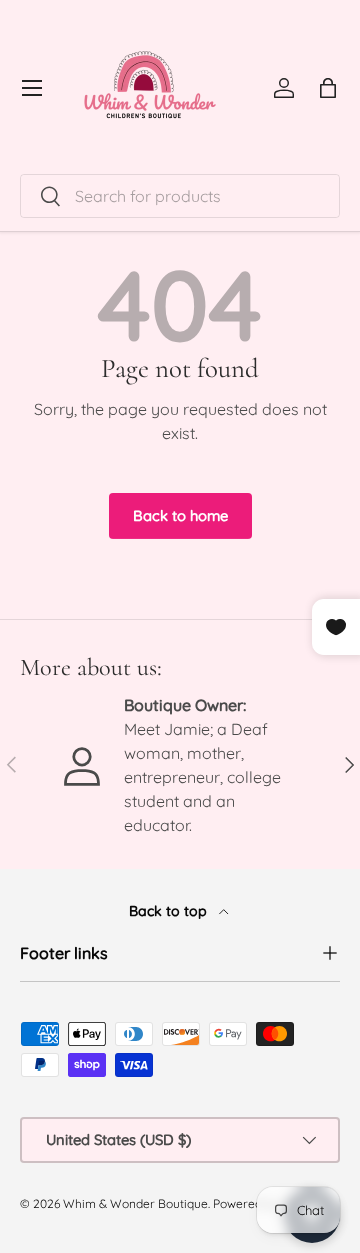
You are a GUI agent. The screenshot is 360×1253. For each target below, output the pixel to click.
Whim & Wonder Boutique (135, 1203)
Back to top (170, 911)
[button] (328, 88)
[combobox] (180, 196)
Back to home (180, 515)
